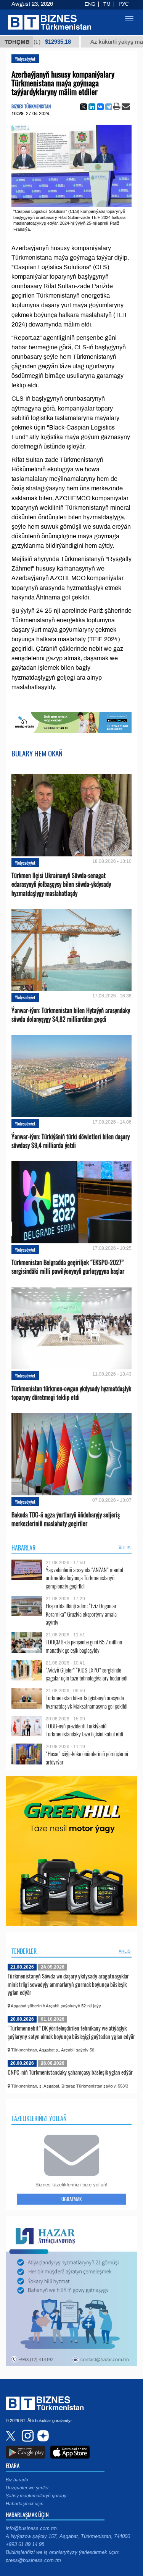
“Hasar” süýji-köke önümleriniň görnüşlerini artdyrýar (87, 1758)
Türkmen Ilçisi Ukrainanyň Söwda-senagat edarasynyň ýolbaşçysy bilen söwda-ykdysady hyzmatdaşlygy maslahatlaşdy (61, 884)
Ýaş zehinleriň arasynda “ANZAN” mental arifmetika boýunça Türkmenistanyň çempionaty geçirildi (84, 1578)
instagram (27, 2436)
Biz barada (17, 2480)
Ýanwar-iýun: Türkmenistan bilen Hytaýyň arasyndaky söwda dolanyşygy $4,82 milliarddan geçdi (71, 1015)
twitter (11, 2436)
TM (107, 4)
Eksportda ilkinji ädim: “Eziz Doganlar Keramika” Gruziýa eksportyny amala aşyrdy (81, 1614)
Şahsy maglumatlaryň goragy (36, 2496)
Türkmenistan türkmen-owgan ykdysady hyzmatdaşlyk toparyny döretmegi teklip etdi (71, 1393)
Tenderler (24, 1951)
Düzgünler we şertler (27, 2488)
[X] (84, 107)
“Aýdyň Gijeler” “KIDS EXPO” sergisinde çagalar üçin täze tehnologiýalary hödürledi (87, 1674)
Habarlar (23, 1548)
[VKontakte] (100, 107)
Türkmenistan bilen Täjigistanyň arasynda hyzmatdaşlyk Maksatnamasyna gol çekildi (87, 1702)
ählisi (125, 1548)
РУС (124, 4)
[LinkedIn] (92, 107)
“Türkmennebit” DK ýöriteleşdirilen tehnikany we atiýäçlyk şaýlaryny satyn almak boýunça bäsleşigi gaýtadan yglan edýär (71, 2032)
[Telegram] (109, 107)
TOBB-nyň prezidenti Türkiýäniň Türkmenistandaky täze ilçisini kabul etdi (84, 1730)
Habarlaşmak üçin (25, 2504)
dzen (42, 2436)
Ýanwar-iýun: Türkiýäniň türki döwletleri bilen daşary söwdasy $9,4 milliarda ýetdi (71, 1141)
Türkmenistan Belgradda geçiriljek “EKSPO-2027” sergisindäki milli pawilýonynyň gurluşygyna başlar (68, 1267)
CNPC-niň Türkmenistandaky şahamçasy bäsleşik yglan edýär (70, 2072)
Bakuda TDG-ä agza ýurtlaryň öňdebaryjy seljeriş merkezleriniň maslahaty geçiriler (66, 1519)
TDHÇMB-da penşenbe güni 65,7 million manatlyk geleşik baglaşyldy (84, 1646)
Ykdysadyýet (25, 59)
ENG (90, 4)
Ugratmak (71, 2199)
